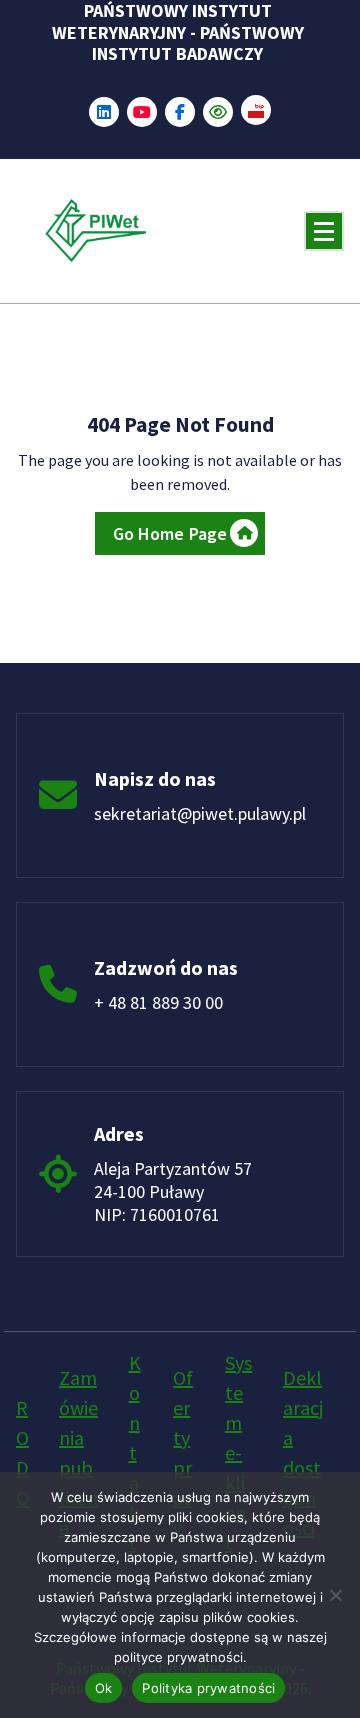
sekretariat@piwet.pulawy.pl (200, 813)
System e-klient (238, 1452)
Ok (104, 1688)
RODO (22, 1452)
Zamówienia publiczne (78, 1452)
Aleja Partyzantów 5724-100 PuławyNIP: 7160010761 (173, 1191)
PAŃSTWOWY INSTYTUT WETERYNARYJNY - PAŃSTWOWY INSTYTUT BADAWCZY (178, 32)
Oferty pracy (183, 1452)
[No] (335, 1595)
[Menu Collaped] (324, 231)
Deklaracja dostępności (303, 1452)
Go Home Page (170, 533)
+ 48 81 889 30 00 (158, 1002)
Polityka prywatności (208, 1688)
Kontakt (135, 1452)
